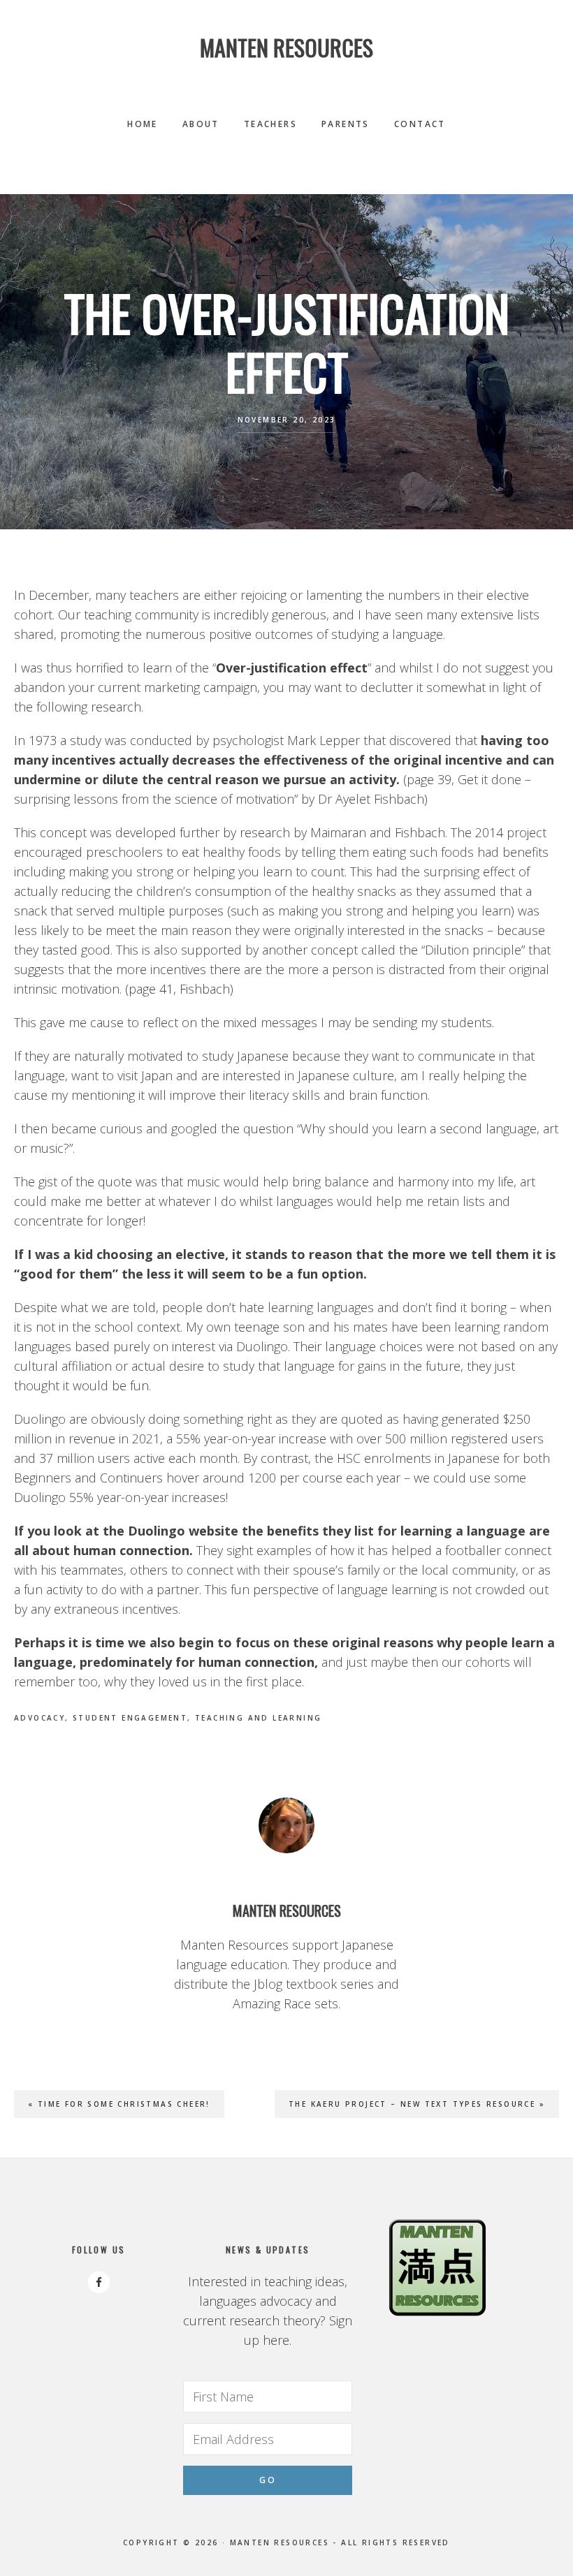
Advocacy (39, 1718)
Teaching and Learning (258, 1718)
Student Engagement (130, 1718)
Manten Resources (286, 47)
